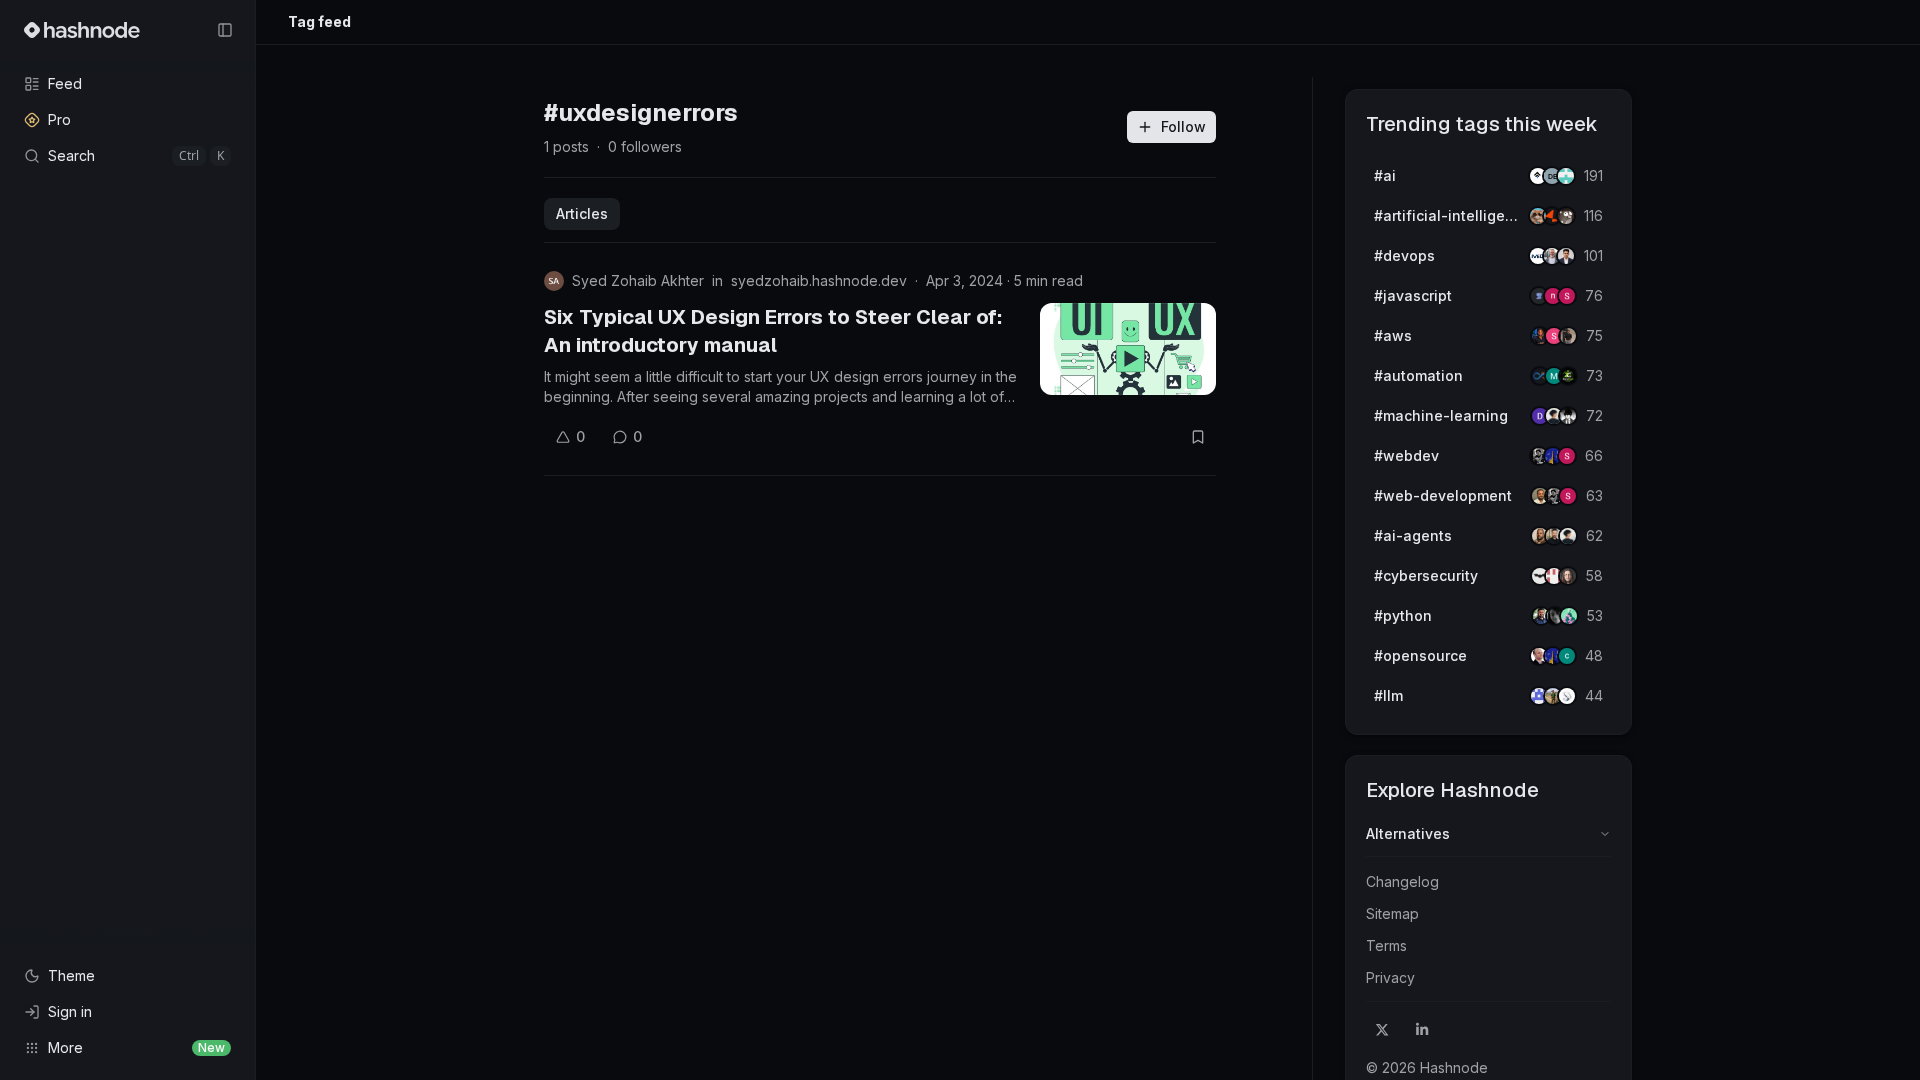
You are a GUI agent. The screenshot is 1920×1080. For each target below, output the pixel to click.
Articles (582, 213)
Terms (1386, 945)
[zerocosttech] (1568, 376)
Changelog (1402, 881)
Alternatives (1408, 833)
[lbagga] (1566, 256)
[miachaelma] (1568, 536)
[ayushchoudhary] (1568, 336)
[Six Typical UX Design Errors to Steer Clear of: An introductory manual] (1128, 349)
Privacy (1390, 977)
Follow (1183, 126)
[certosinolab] (1567, 296)
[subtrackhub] (1569, 616)
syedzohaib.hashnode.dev (819, 280)
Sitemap (1392, 913)
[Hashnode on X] (1382, 1030)
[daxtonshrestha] (1568, 416)
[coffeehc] (1566, 216)
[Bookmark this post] (1198, 437)
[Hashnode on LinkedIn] (1422, 1030)
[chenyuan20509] (1567, 656)
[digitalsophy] (1567, 696)
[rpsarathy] (1566, 176)
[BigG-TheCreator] (1568, 576)
